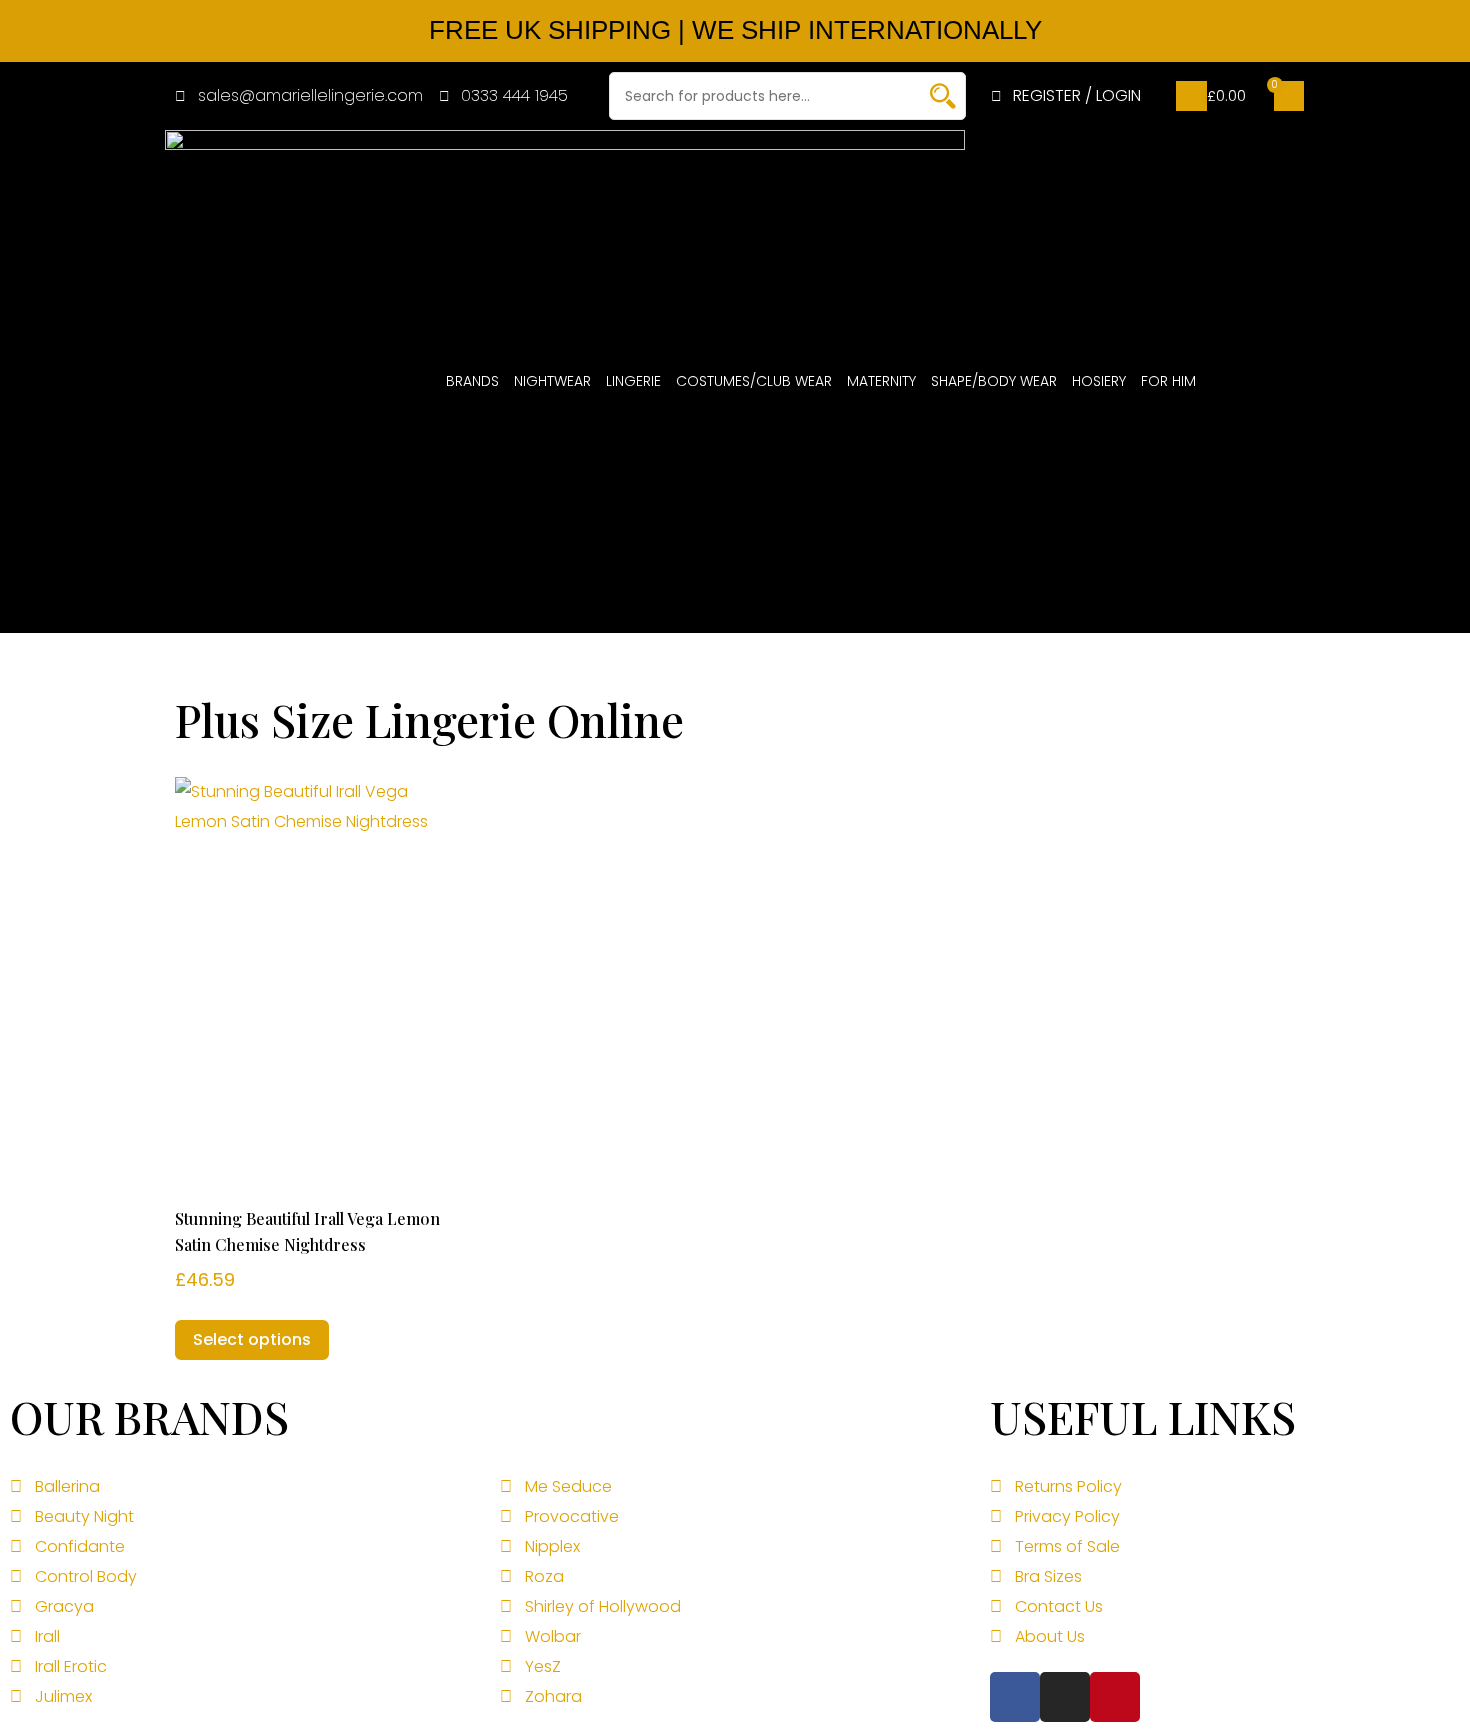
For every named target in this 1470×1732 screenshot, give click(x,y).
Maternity (881, 381)
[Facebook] (1015, 1697)
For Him (1168, 381)
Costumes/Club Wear (754, 381)
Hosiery (1099, 381)
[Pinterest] (1115, 1697)
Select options (252, 1339)
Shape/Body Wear (994, 381)
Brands (472, 381)
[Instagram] (1065, 1697)
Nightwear (552, 381)
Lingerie (633, 381)
